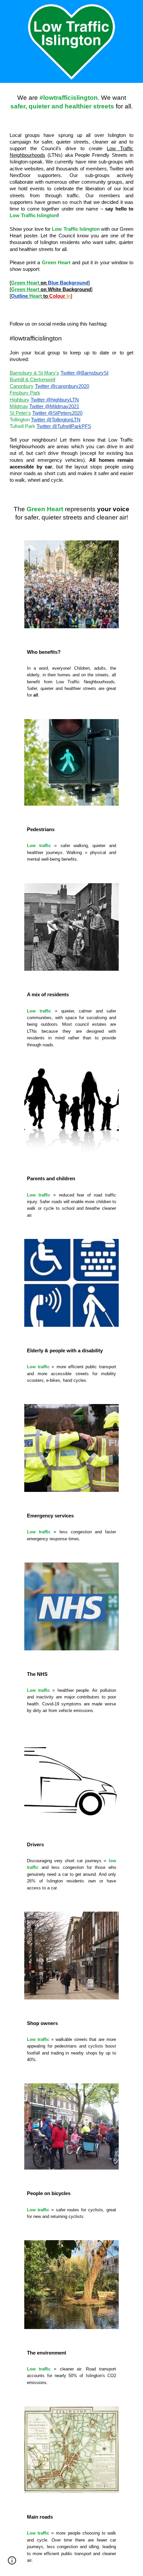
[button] (12, 2563)
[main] (72, 102)
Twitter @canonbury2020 (62, 386)
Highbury (19, 400)
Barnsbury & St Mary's (34, 373)
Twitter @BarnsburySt (84, 373)
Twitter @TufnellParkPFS (64, 426)
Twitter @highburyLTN (55, 400)
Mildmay (19, 406)
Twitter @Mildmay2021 (54, 406)
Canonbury (22, 386)
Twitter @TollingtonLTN (56, 420)
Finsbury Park (25, 393)
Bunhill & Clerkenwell (32, 380)
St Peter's (20, 413)
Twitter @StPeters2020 (57, 413)
